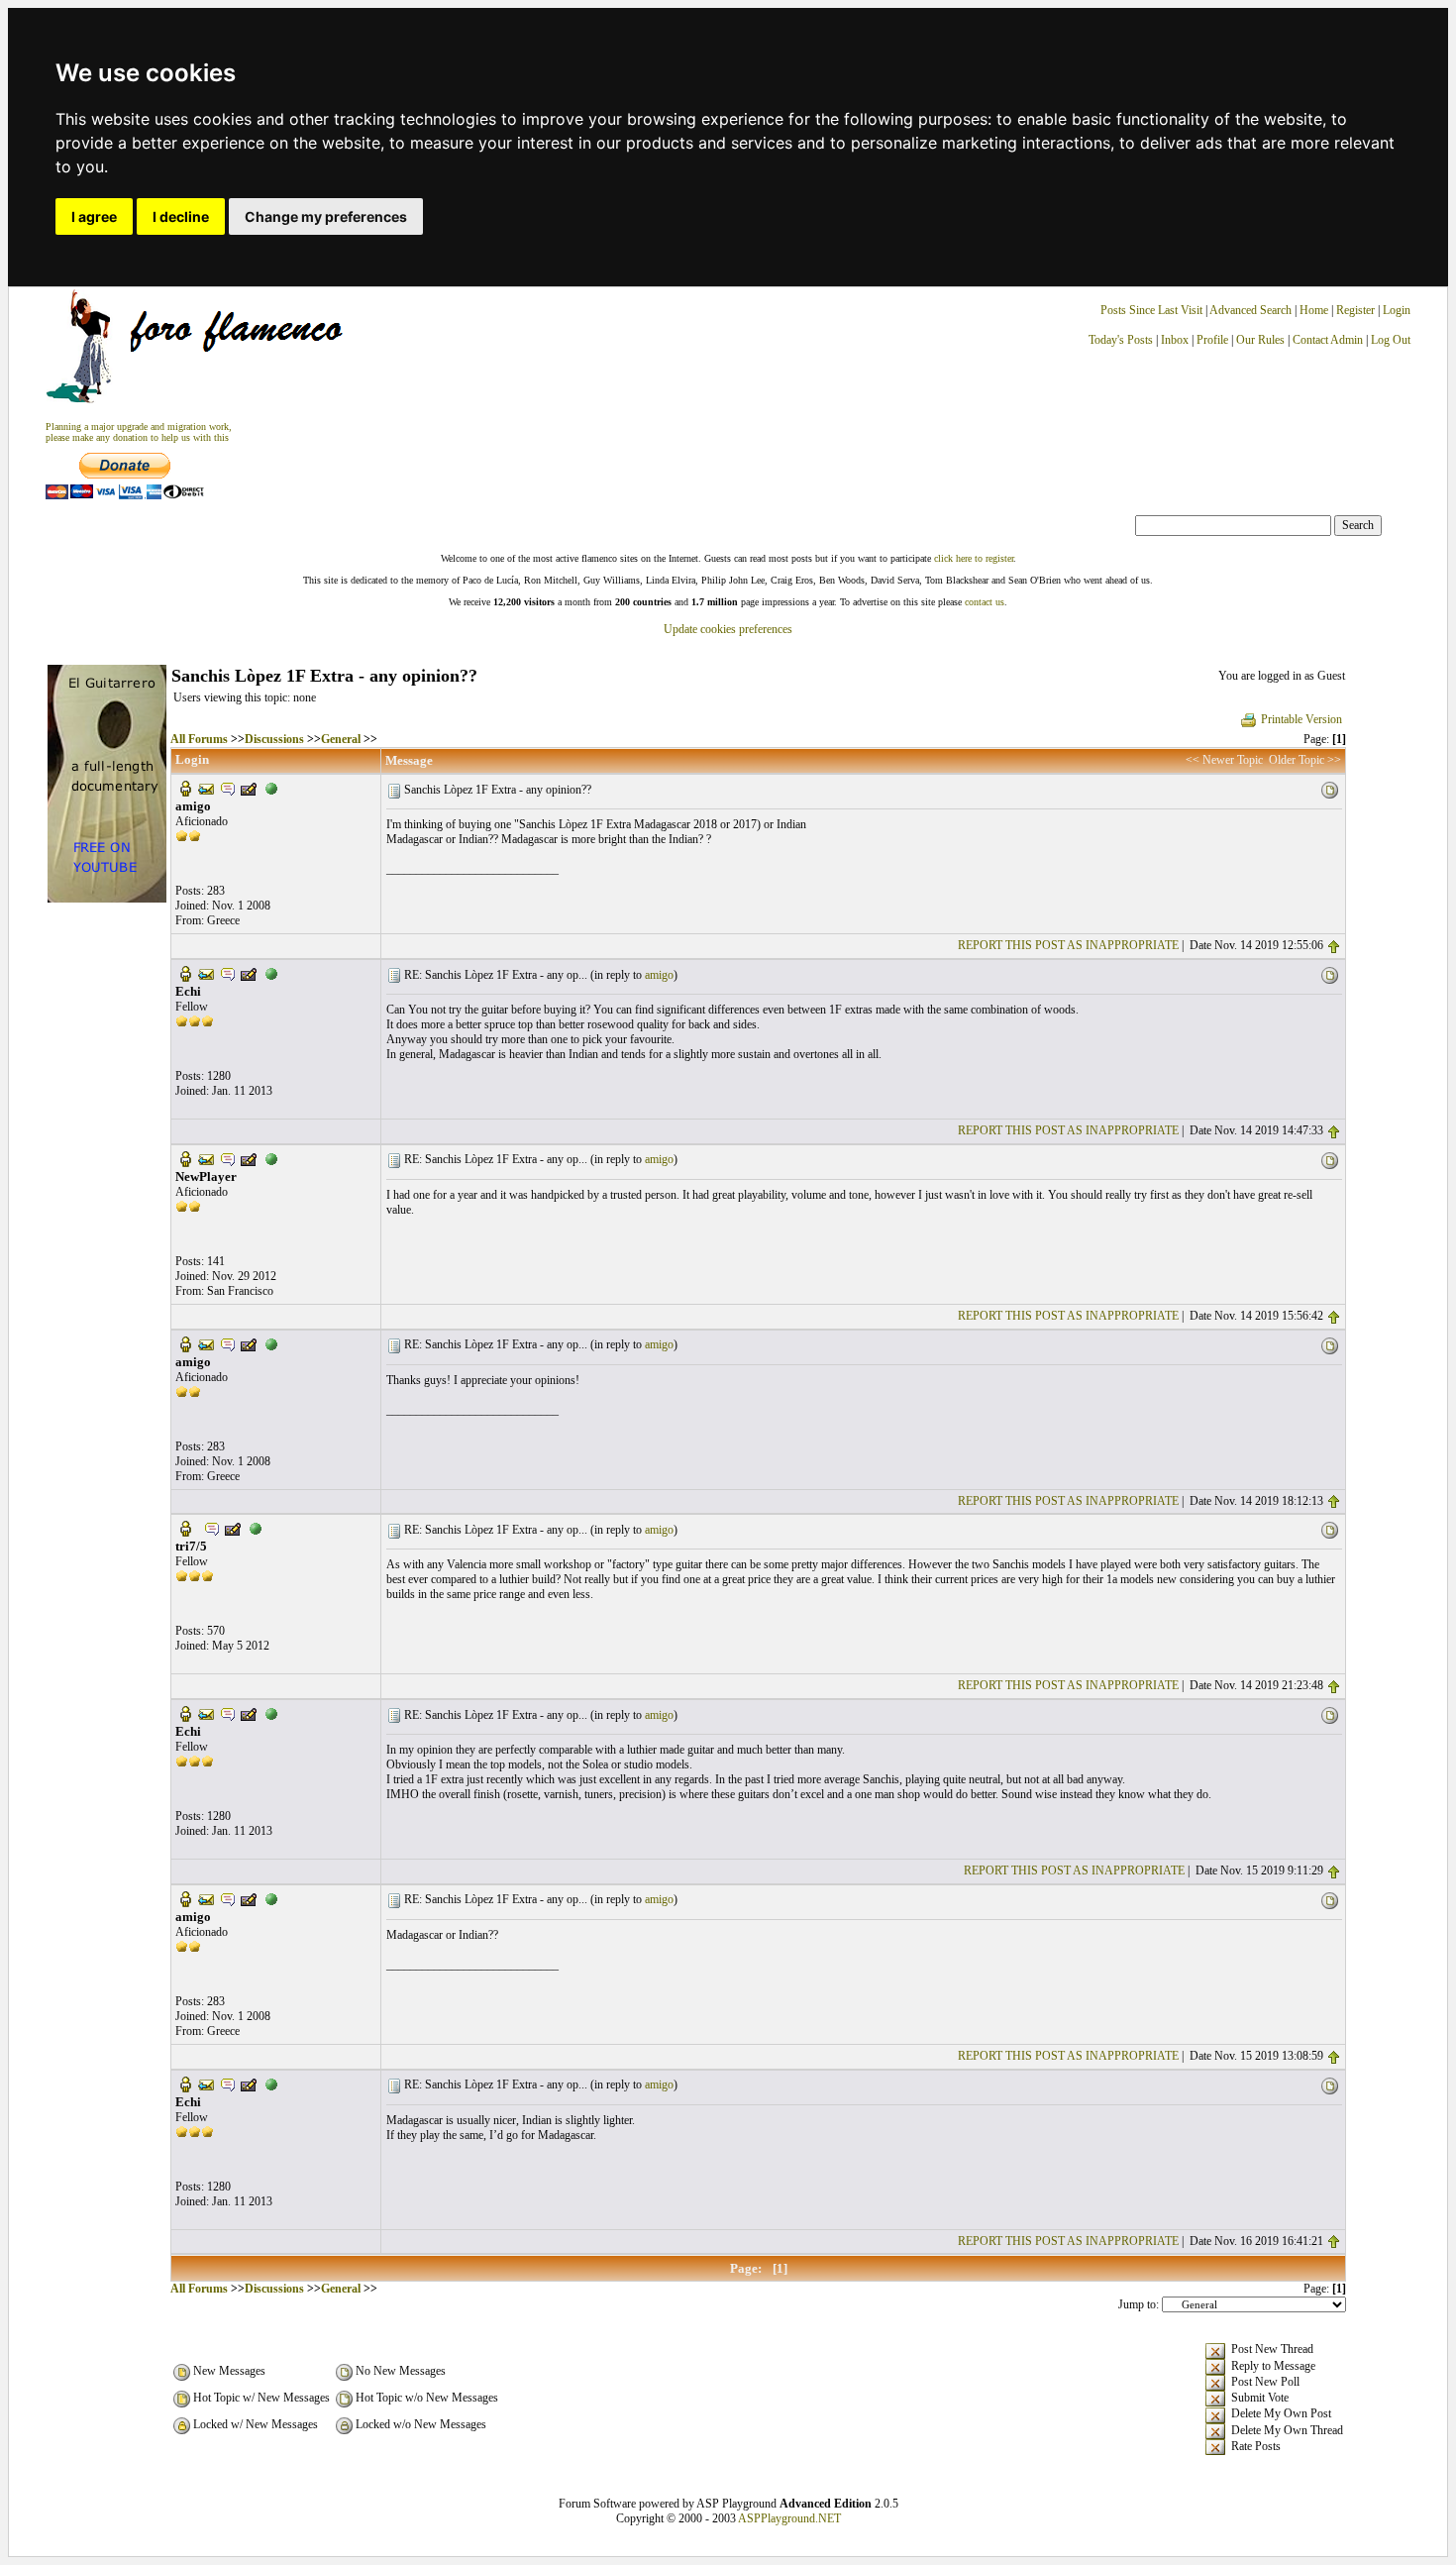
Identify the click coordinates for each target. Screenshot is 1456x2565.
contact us (985, 602)
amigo (659, 975)
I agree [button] (94, 216)
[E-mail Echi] (206, 973)
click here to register (974, 558)
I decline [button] (181, 216)
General (341, 739)
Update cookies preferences (728, 629)
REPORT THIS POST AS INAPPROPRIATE (1068, 945)
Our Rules (1260, 340)
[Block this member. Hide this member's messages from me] (271, 788)
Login (1397, 310)
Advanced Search (1250, 310)
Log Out (1391, 340)
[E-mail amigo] (206, 788)
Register (1357, 310)
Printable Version (1301, 719)
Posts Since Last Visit (1151, 310)
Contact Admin (1328, 340)
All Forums (199, 739)
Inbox (1175, 340)
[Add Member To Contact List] (249, 788)
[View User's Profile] (185, 788)
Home (1314, 310)
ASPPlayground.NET (789, 2518)
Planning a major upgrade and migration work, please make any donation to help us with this (139, 432)
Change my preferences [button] (326, 216)
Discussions (274, 739)
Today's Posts (1121, 340)
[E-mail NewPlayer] (206, 1158)
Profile (1212, 340)
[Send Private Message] (228, 788)
